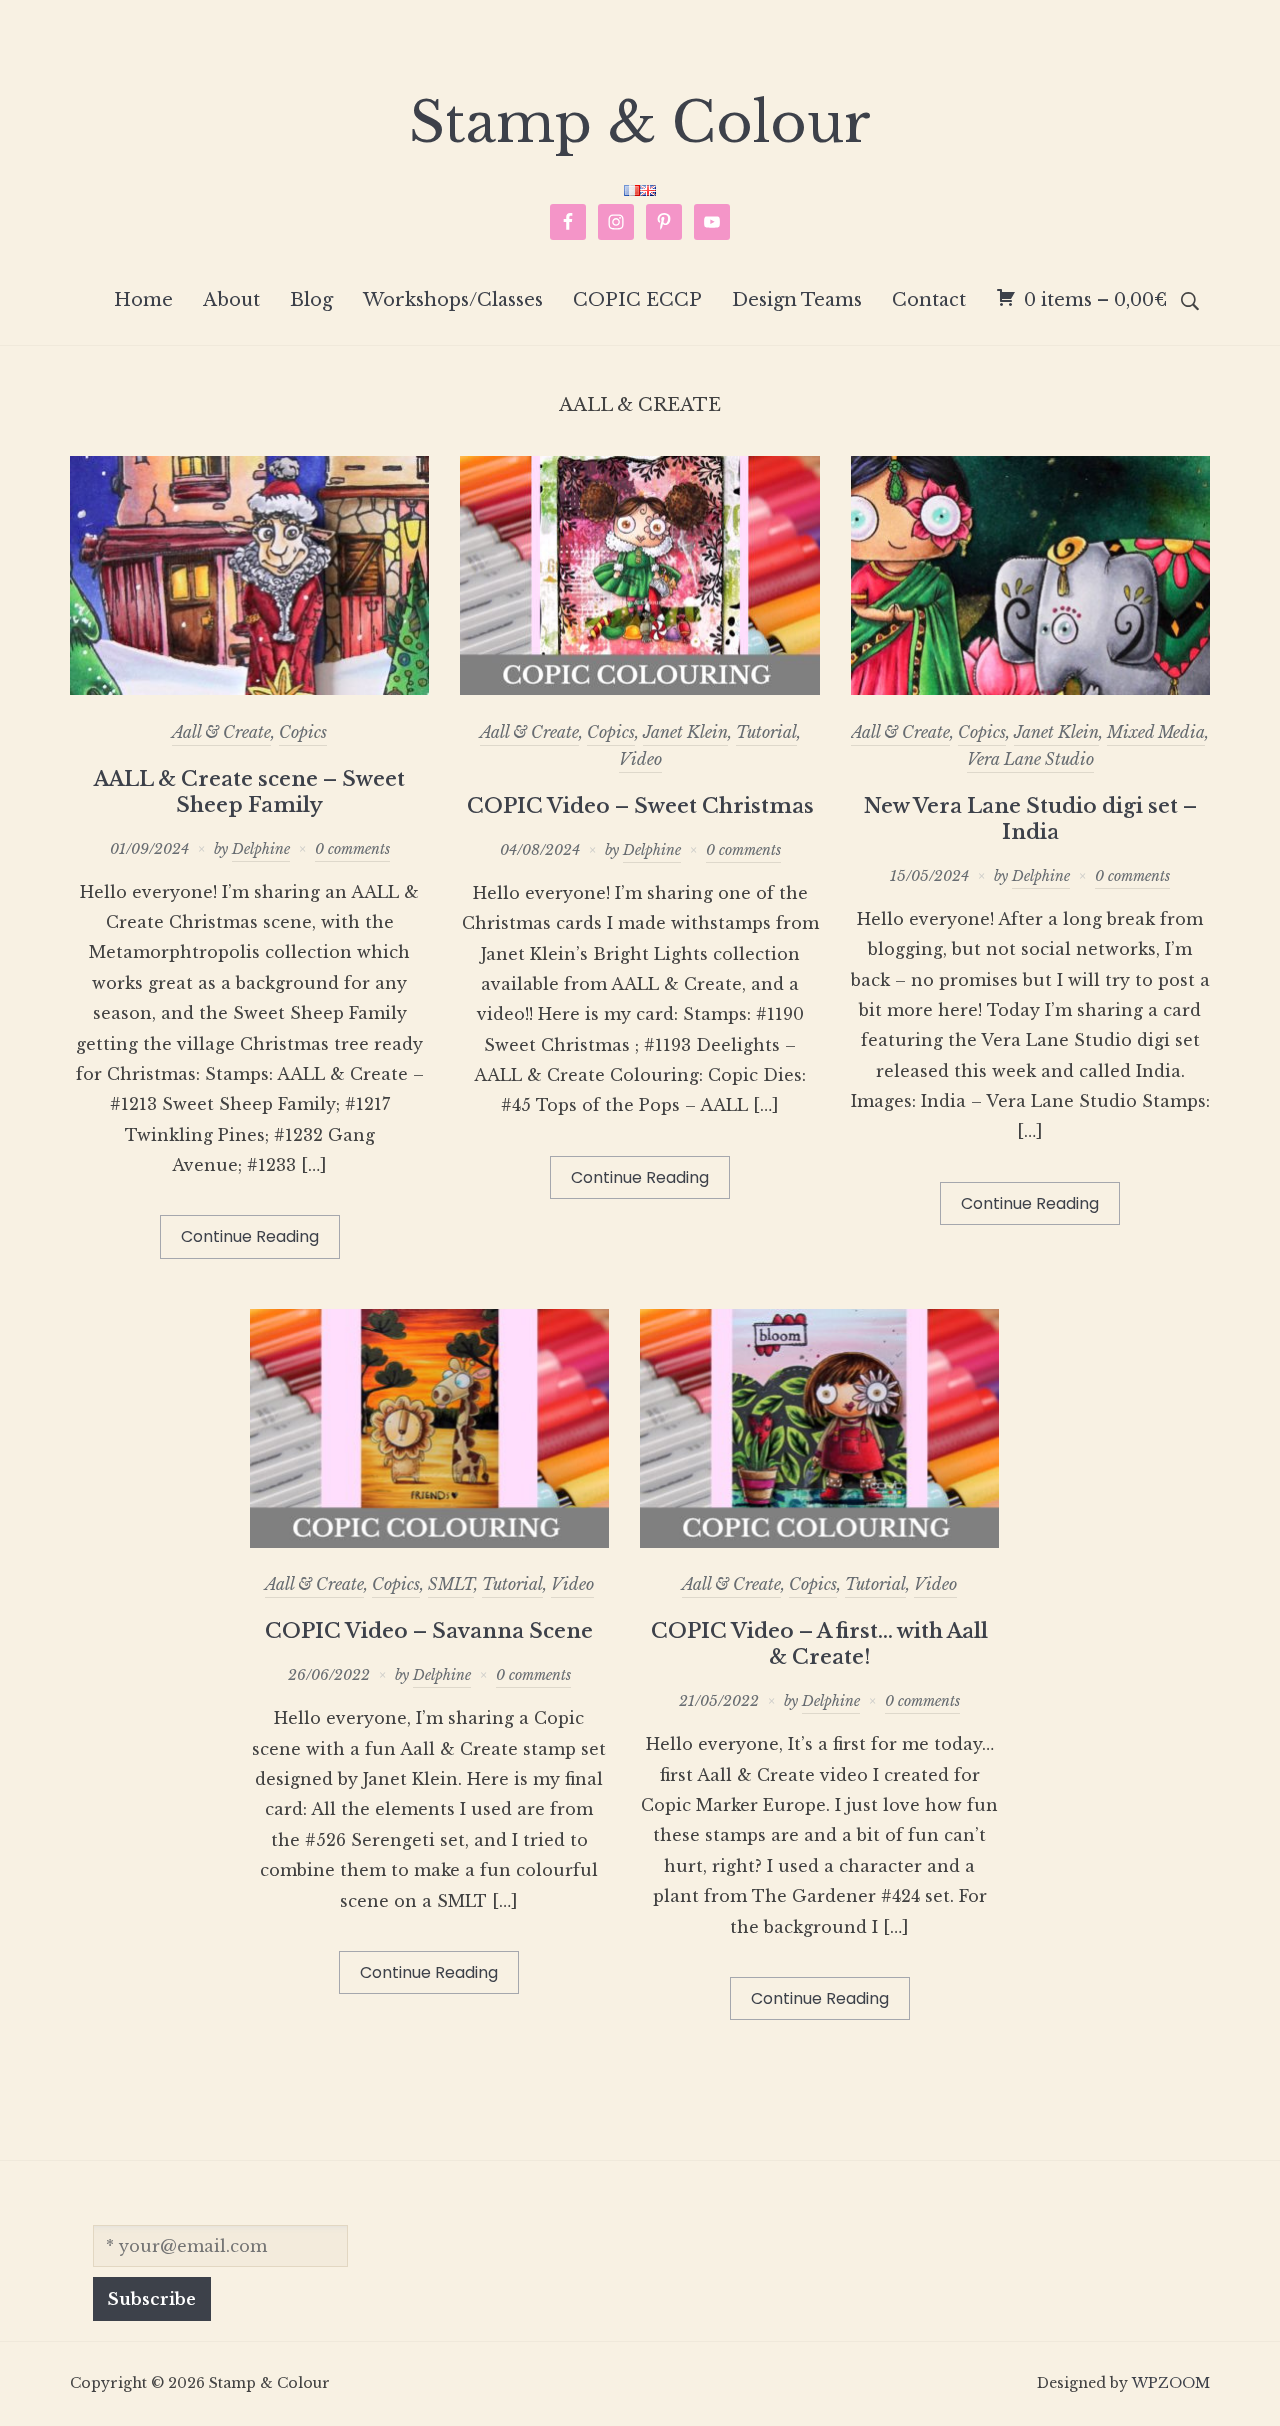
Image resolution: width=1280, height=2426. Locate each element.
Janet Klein (685, 732)
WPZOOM (1171, 2383)
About (231, 300)
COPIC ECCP (637, 300)
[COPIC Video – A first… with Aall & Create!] (819, 1542)
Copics (303, 732)
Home (143, 300)
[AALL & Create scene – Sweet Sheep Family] (249, 689)
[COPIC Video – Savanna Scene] (429, 1542)
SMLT (451, 1584)
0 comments (352, 849)
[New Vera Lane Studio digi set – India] (1030, 689)
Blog (311, 300)
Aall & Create (221, 732)
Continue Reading (250, 1236)
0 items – (1095, 300)
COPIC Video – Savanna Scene (429, 1631)
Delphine (261, 849)
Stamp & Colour (640, 123)
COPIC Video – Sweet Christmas (640, 806)
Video (640, 759)
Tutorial (766, 732)
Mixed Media (1156, 732)
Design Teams (797, 300)
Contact (929, 300)
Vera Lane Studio (1030, 759)
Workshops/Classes (453, 300)
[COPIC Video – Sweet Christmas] (639, 689)
